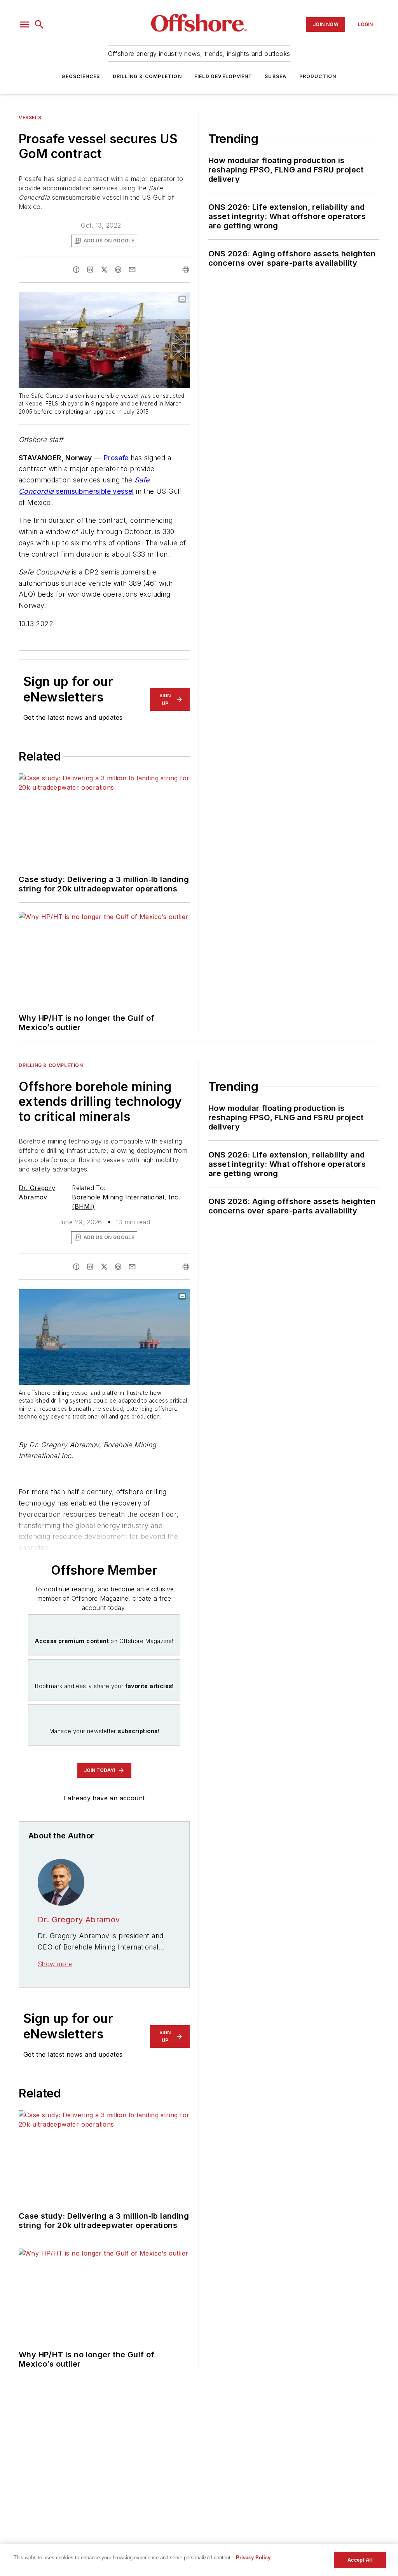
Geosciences (81, 76)
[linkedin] (90, 270)
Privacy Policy (253, 2558)
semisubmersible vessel (94, 491)
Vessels (30, 117)
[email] (132, 270)
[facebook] (76, 270)
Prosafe (117, 458)
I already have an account (104, 1798)
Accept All (360, 2560)
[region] (199, 2560)
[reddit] (118, 270)
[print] (186, 270)
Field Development (223, 76)
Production (318, 76)
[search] (39, 24)
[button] (24, 24)
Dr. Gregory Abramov (79, 1920)
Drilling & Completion (147, 76)
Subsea (276, 76)
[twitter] (104, 270)
